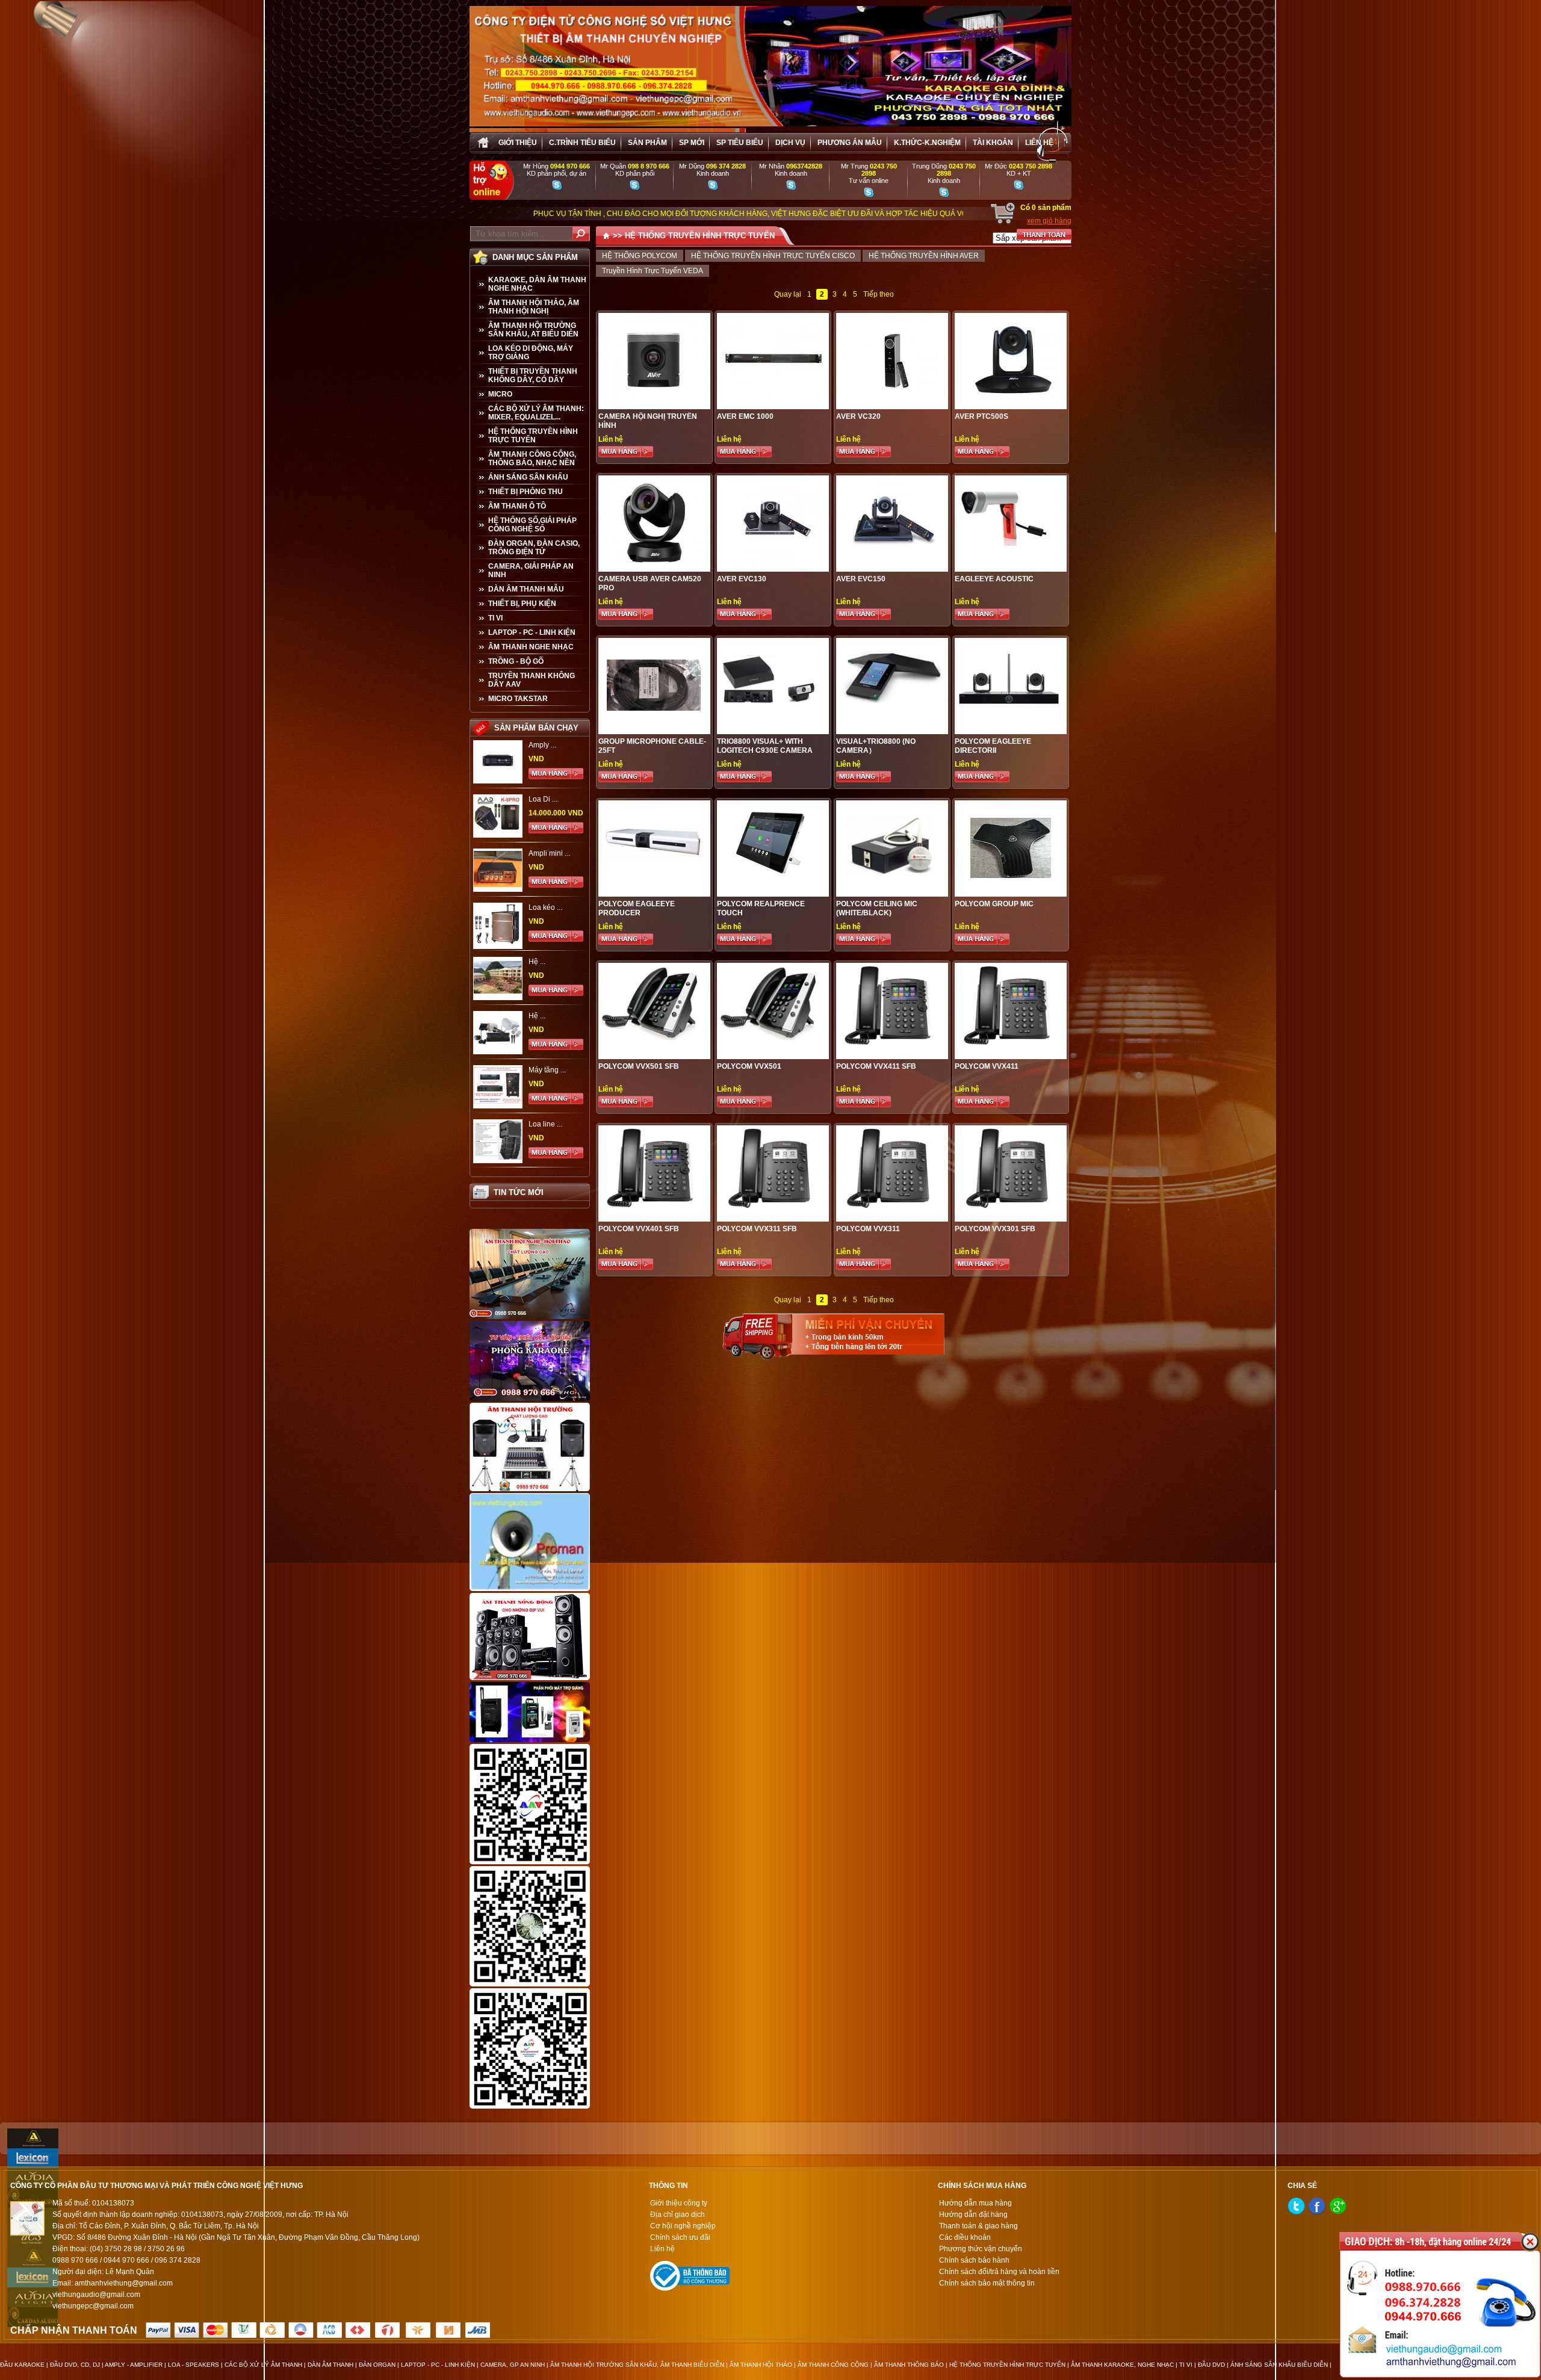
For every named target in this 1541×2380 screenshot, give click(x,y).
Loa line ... (545, 1124)
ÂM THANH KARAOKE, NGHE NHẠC (1122, 2365)
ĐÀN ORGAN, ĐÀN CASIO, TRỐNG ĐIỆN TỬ (534, 548)
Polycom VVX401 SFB (639, 1229)
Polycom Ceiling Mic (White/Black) (877, 908)
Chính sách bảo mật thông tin (987, 2283)
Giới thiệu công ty (679, 2203)
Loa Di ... (543, 799)
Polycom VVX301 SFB (995, 1229)
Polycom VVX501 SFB (639, 1066)
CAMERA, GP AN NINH (513, 2365)
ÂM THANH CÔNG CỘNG (833, 2365)
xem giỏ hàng (1049, 221)
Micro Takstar (518, 699)
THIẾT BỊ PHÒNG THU (526, 492)
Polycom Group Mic (994, 904)
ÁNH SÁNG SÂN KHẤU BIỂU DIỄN (1279, 2365)
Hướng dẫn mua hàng (975, 2203)
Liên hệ (1039, 143)
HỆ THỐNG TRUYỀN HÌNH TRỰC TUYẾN (533, 436)
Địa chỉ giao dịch (677, 2215)
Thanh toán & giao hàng (978, 2226)
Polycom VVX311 (868, 1229)
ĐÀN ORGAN (377, 2365)
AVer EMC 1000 (745, 416)
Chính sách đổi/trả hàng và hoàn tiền (999, 2272)
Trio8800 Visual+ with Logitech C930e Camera (765, 746)
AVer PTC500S (981, 416)
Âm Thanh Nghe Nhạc (531, 647)
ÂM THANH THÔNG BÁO (909, 2365)
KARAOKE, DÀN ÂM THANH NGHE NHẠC (537, 284)
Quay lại (788, 294)
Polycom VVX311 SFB (757, 1229)
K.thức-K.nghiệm (927, 143)
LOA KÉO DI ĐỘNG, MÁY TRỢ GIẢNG (531, 353)
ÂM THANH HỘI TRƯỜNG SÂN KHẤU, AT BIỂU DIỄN (533, 330)
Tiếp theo (879, 294)
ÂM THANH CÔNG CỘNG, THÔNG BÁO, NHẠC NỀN (532, 459)
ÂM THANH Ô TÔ (517, 506)
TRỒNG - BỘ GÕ (516, 661)
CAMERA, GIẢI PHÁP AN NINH (531, 570)
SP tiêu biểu (740, 143)
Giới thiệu (518, 143)
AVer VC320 (858, 416)
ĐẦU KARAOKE (22, 2365)
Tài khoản (993, 143)
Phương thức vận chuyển (981, 2249)
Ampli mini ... (549, 853)
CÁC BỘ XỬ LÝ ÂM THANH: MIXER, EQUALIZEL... (536, 413)
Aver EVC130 (742, 579)
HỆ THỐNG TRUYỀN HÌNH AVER (924, 256)
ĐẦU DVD (1211, 2365)
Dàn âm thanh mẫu (526, 589)
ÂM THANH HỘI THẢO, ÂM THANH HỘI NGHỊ (534, 307)
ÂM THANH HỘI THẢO (761, 2365)
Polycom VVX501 (749, 1066)
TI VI (495, 618)
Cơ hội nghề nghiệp (683, 2226)
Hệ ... (537, 962)
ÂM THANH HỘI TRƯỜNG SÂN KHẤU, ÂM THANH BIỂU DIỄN (637, 2365)
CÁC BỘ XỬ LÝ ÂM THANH (263, 2365)
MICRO (500, 394)
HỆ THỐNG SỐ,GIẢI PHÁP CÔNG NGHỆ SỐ (532, 525)
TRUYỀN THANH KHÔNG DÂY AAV (532, 680)
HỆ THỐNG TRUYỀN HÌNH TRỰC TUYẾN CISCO (773, 256)
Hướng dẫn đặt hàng (973, 2215)
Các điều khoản (965, 2237)
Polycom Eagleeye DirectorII (993, 746)
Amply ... (542, 745)
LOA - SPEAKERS (194, 2365)
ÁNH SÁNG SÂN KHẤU (528, 477)
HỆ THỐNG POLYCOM (640, 256)
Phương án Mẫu (850, 143)
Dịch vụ (790, 143)
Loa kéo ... (545, 907)
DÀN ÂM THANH (330, 2365)
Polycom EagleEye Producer (637, 908)
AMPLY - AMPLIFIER (134, 2365)
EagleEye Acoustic (994, 579)
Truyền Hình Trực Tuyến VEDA (653, 271)
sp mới (692, 143)
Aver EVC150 (861, 579)
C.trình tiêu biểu (582, 143)
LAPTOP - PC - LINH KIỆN (532, 632)
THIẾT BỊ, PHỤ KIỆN (522, 604)
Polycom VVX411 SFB (876, 1066)
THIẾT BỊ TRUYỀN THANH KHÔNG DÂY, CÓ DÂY (533, 376)
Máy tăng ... (547, 1070)
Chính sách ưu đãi (680, 2237)
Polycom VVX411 (987, 1066)
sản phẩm (647, 143)
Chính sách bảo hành (974, 2260)
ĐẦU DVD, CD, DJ (75, 2365)
